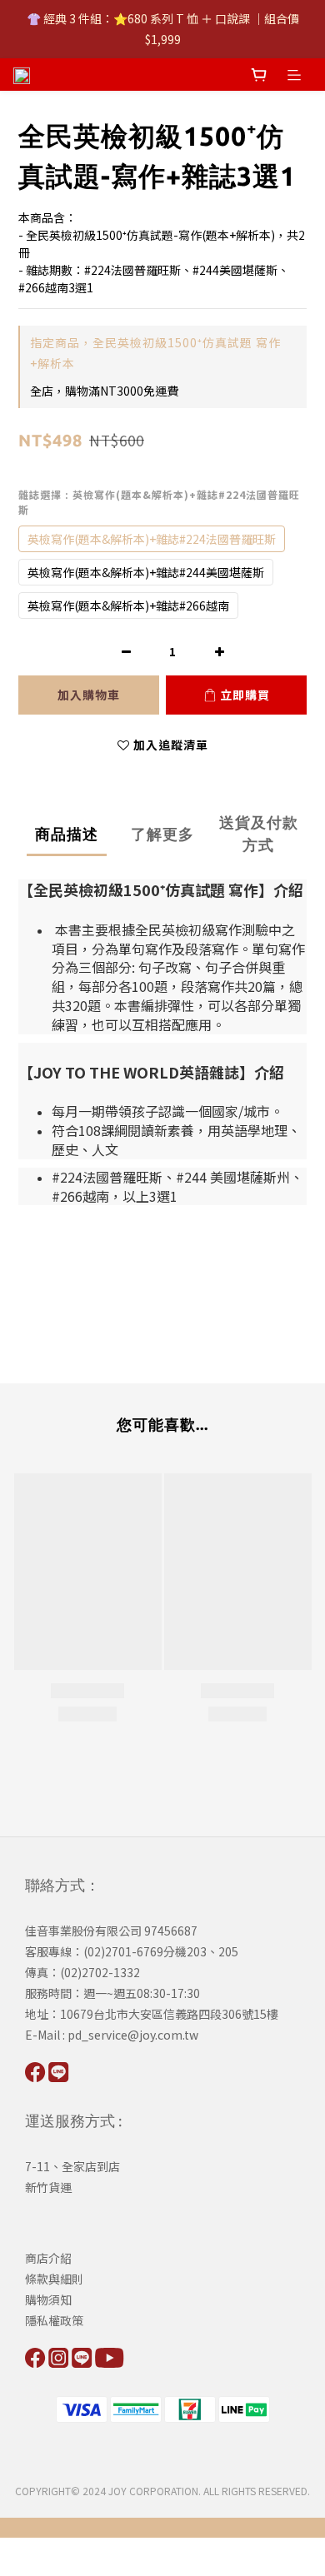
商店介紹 (48, 2258)
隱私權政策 (54, 2320)
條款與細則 (54, 2279)
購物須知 (48, 2299)
